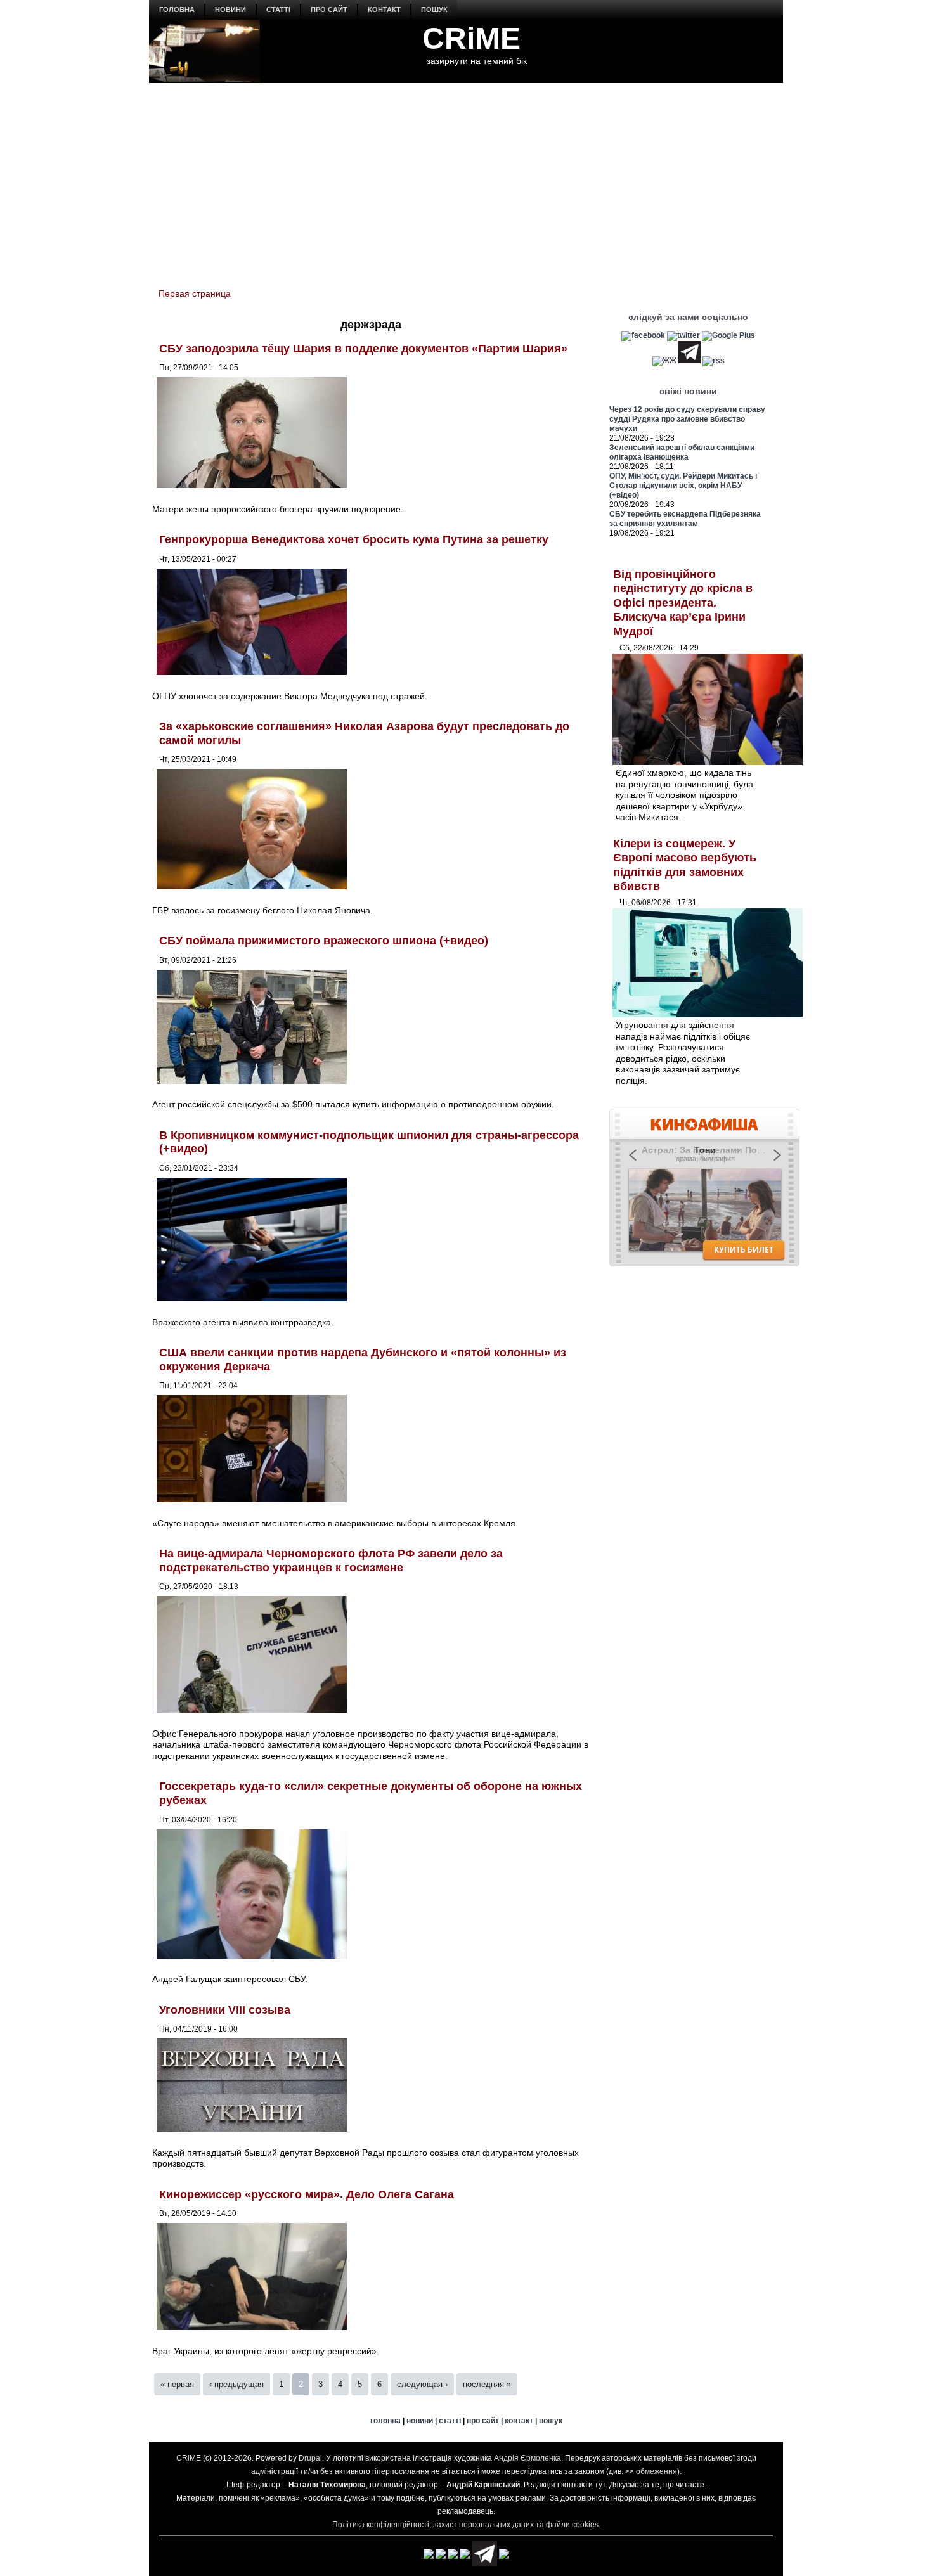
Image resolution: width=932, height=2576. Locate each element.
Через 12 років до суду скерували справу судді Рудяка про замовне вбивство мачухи (687, 419)
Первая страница (195, 293)
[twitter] (683, 335)
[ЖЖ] (664, 361)
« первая (177, 2384)
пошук (434, 10)
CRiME (471, 38)
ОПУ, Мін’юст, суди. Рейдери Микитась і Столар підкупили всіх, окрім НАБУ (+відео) (683, 486)
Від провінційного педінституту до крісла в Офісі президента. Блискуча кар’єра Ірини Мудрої (683, 603)
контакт (384, 10)
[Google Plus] (728, 335)
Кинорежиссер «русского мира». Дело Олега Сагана (307, 2194)
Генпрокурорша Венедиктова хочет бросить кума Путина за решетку (354, 539)
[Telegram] (689, 361)
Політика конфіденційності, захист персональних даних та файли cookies (465, 2525)
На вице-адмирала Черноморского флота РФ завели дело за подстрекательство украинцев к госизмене (331, 1561)
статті (278, 10)
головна (177, 10)
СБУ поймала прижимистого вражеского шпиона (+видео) (324, 941)
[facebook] (643, 335)
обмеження (657, 2471)
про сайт (329, 10)
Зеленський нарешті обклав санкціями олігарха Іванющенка (682, 452)
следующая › (422, 2384)
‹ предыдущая (236, 2384)
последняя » (487, 2384)
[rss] (714, 361)
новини (230, 10)
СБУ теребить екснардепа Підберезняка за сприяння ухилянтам (685, 519)
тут (600, 2485)
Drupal (310, 2458)
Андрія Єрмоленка (527, 2458)
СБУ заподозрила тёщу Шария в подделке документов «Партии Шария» (363, 349)
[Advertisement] (466, 178)
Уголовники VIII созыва (225, 2010)
